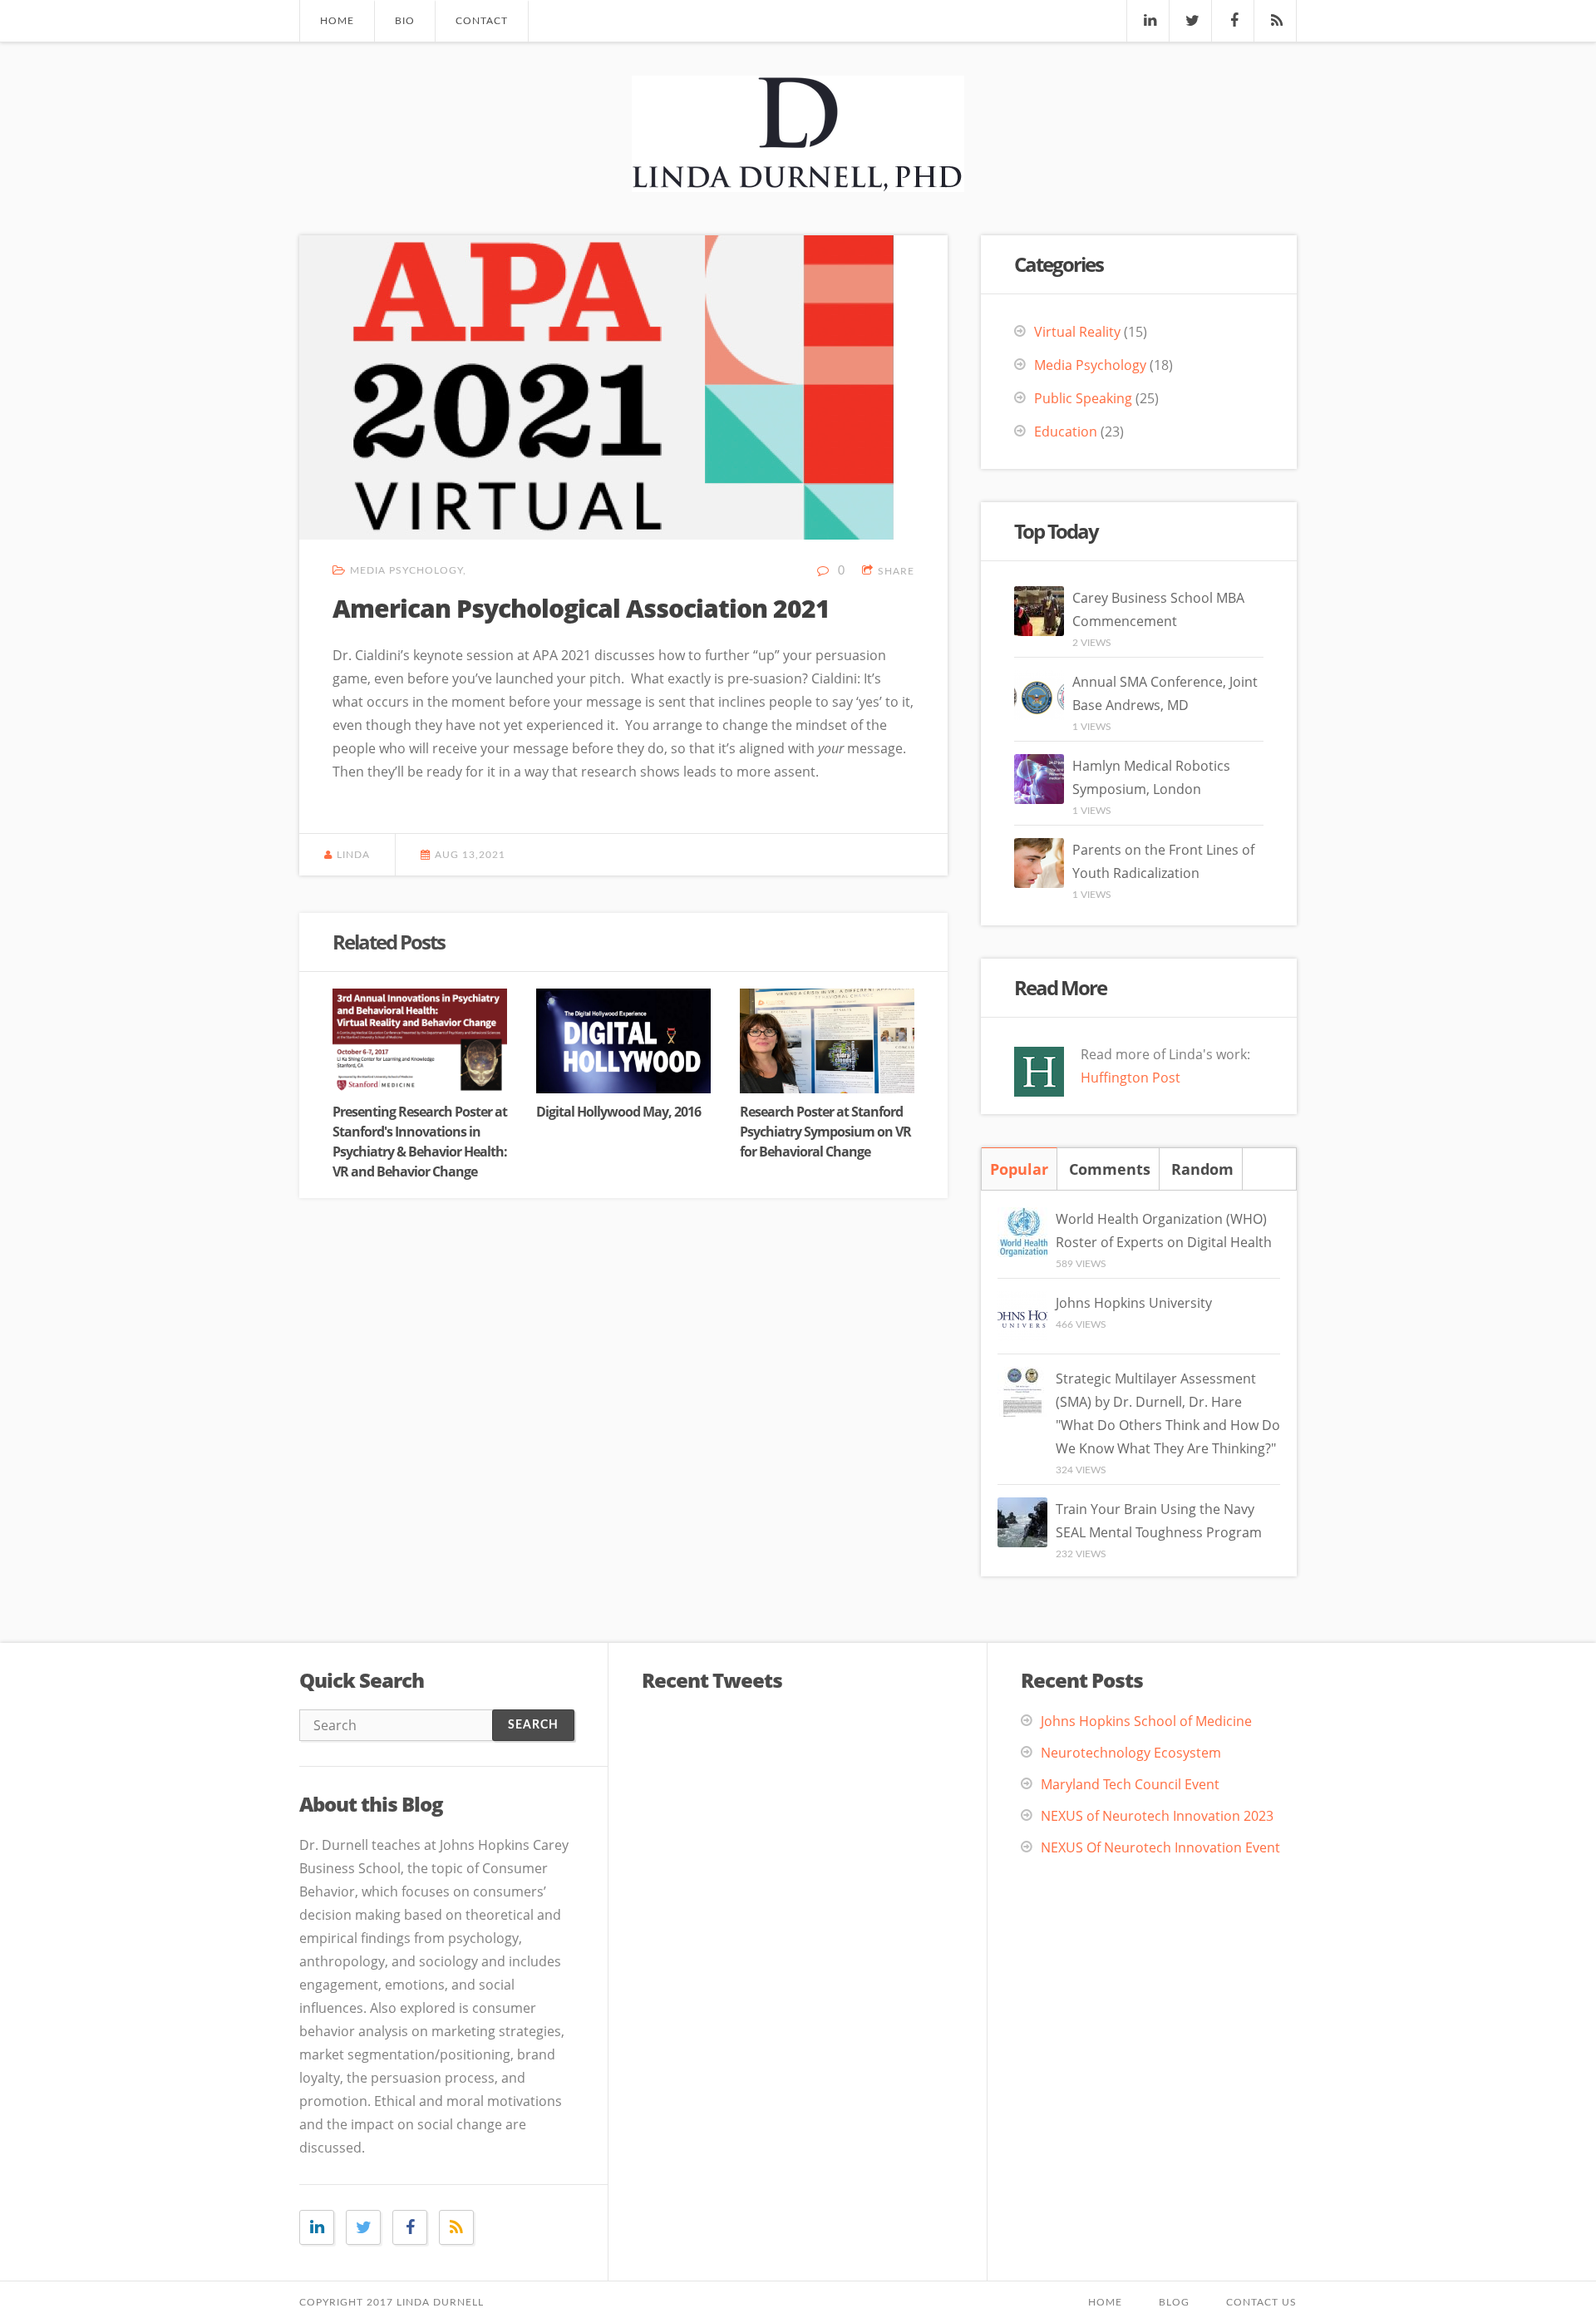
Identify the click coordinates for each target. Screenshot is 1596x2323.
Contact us (1261, 2302)
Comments (1110, 1169)
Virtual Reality (1077, 332)
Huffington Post (1130, 1078)
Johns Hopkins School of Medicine (1146, 1721)
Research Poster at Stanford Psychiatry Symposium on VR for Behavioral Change (825, 1132)
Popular (1019, 1169)
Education (1066, 432)
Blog (1174, 2302)
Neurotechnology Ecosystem (1131, 1753)
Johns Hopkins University (1134, 1303)
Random (1202, 1169)
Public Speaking (1083, 398)
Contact (482, 21)
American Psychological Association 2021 (581, 608)
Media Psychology (406, 570)
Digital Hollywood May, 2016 (618, 1112)
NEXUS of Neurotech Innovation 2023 (1157, 1816)
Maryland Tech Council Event (1130, 1784)
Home (337, 21)
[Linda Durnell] (798, 177)
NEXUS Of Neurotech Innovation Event (1160, 1847)
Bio (405, 21)
